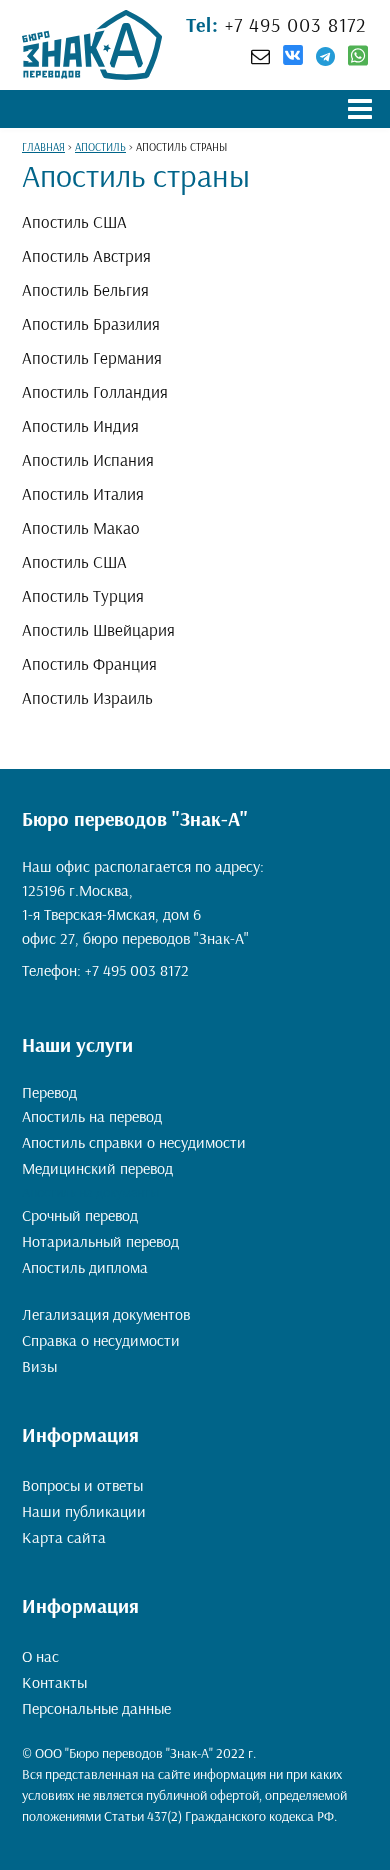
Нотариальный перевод (100, 1241)
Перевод (49, 1092)
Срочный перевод (80, 1215)
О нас (40, 1656)
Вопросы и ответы (82, 1485)
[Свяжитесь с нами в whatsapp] (358, 60)
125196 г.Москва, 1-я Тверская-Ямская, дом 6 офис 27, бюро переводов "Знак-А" (135, 914)
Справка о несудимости (101, 1340)
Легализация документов (106, 1314)
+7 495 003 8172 (293, 24)
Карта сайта (64, 1537)
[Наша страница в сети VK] (293, 58)
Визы (39, 1366)
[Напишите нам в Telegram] (325, 56)
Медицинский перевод (97, 1168)
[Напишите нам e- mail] (260, 56)
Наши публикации (84, 1511)
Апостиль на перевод (92, 1116)
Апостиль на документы (90, 1192)
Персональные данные (96, 1708)
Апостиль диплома (85, 1267)
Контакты (54, 1682)
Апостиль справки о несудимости (134, 1142)
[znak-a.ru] (92, 45)
